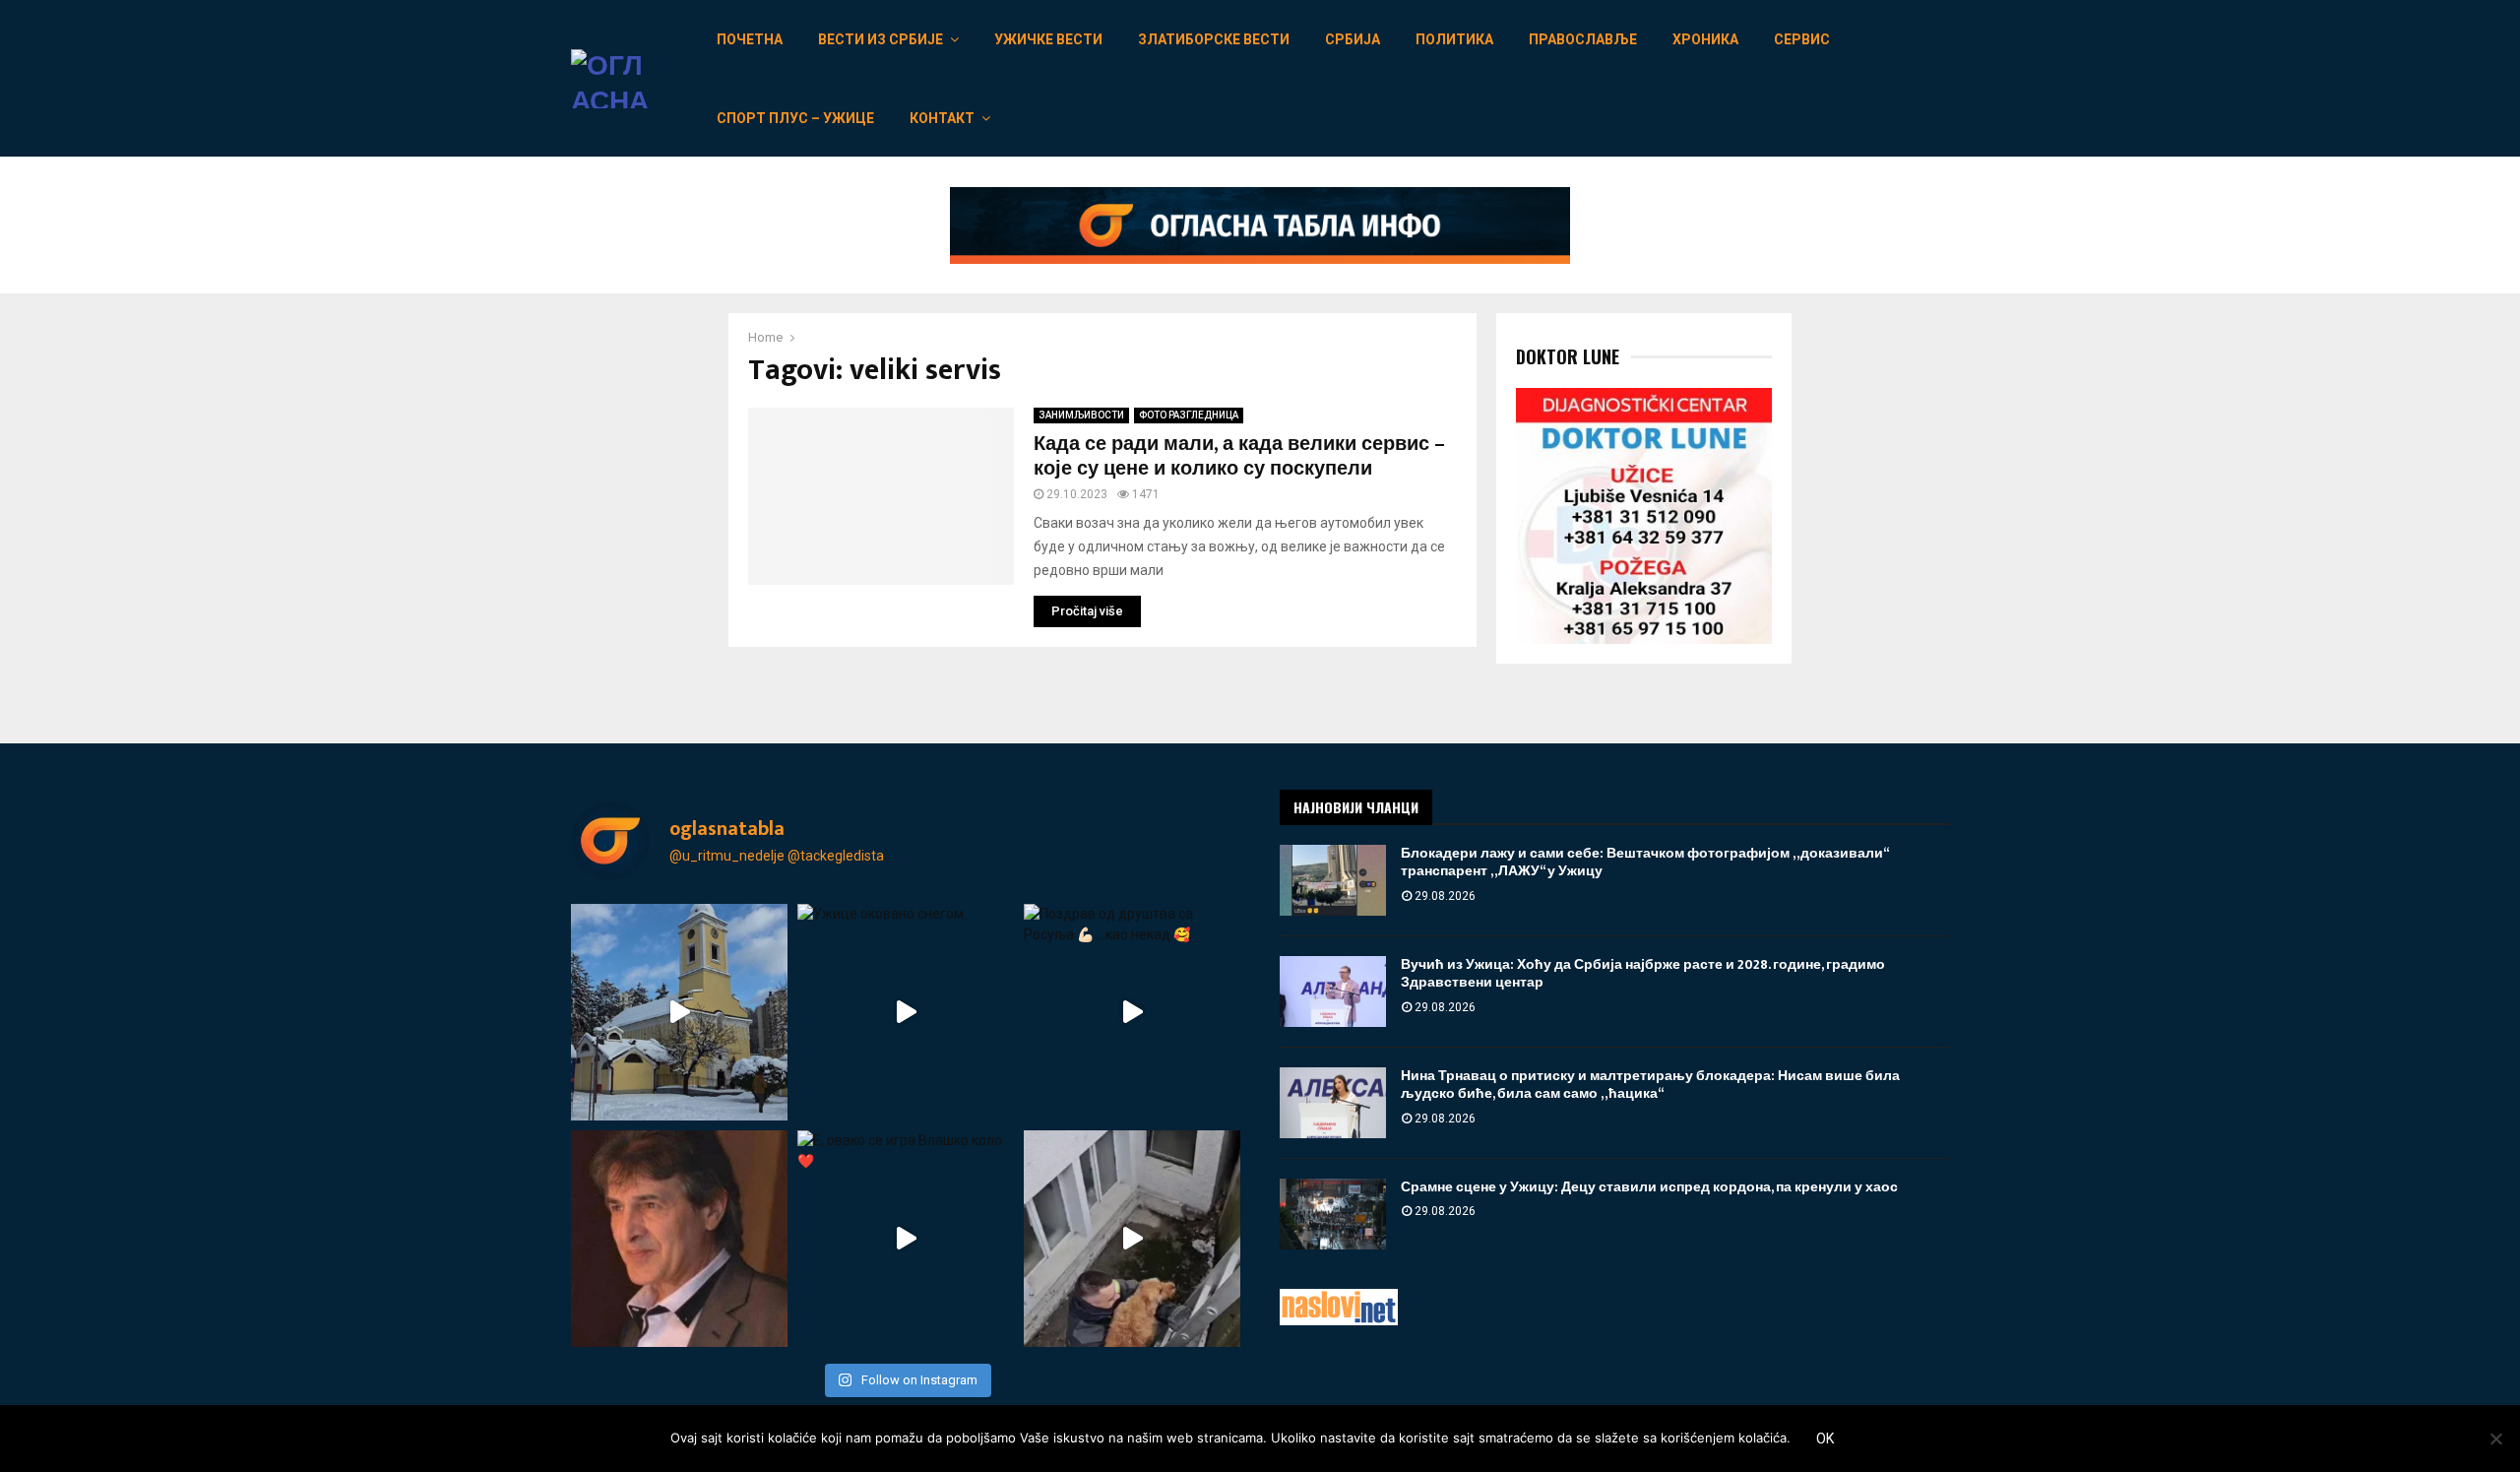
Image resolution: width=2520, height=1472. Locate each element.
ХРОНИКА (1705, 39)
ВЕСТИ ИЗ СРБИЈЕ (881, 39)
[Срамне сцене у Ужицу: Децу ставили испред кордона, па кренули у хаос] (1333, 1214)
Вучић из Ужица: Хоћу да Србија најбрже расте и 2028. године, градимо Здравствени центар (1643, 973)
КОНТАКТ (942, 118)
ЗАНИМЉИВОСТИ (1081, 415)
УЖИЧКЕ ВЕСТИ (1048, 39)
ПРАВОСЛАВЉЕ (1583, 39)
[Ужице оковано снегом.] (906, 1012)
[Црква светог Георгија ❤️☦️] (679, 1012)
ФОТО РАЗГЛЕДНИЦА (1189, 415)
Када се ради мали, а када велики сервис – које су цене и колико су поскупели (1239, 456)
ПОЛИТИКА (1454, 39)
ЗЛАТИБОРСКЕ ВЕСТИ (1214, 39)
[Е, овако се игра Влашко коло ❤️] (906, 1239)
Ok (1825, 1439)
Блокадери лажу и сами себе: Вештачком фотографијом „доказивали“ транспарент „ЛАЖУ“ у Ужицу (1644, 862)
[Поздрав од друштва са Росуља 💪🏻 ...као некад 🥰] (1132, 1012)
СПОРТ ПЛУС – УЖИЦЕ (795, 118)
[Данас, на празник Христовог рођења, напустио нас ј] (679, 1239)
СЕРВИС (1802, 39)
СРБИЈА (1353, 39)
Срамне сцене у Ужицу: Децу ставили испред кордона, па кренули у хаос (1649, 1187)
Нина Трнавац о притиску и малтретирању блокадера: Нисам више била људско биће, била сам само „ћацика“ (1650, 1085)
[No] (2495, 1439)
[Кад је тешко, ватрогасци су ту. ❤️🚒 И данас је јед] (1132, 1239)
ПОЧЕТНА (750, 39)
